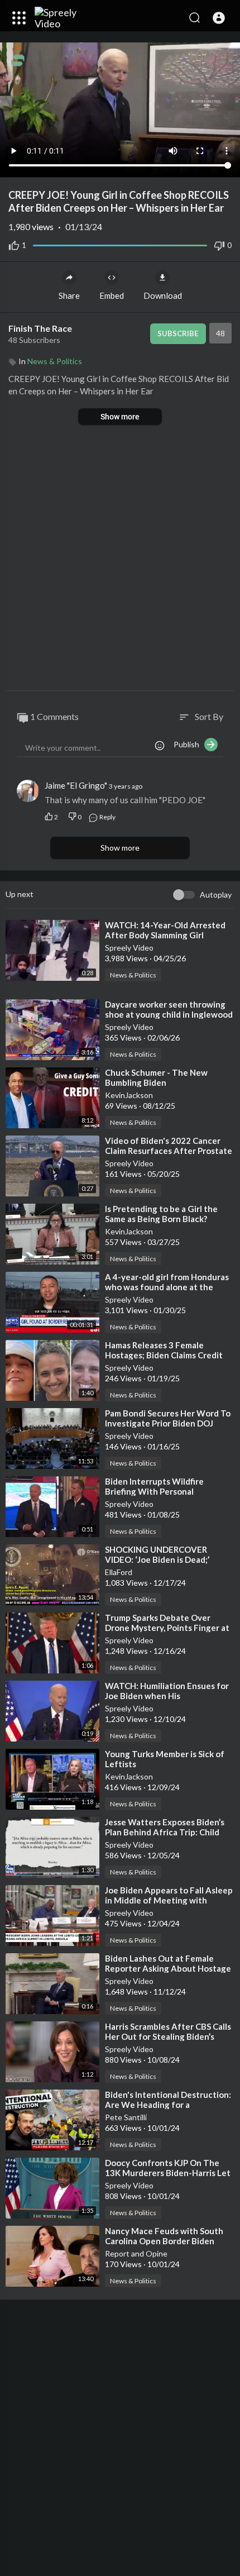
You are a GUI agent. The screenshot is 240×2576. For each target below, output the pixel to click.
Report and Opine (136, 2253)
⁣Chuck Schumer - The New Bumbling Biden (156, 1077)
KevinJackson (129, 1095)
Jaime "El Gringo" (76, 785)
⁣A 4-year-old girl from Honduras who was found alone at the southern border (167, 1287)
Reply (107, 817)
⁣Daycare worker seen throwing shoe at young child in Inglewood (169, 1009)
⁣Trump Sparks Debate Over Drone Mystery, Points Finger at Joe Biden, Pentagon (167, 1628)
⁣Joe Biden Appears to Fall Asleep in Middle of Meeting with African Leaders (169, 1900)
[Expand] (19, 18)
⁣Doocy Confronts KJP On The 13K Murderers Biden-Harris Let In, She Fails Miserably (168, 2173)
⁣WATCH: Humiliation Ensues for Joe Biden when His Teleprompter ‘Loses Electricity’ (168, 1696)
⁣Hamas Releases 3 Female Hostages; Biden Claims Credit (164, 1350)
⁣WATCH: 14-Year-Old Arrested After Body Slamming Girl (165, 930)
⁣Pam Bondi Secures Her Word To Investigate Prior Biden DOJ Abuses (168, 1423)
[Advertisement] (120, 559)
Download (163, 295)
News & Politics (55, 361)
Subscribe (178, 333)
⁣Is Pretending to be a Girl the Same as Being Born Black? (161, 1214)
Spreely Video (129, 948)
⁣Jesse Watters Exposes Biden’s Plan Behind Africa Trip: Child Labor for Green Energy (165, 1832)
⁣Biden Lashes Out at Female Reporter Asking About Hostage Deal (168, 1968)
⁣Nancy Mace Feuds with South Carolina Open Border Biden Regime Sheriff (164, 2241)
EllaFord (119, 1572)
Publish (189, 744)
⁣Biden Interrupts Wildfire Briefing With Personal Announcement (154, 1491)
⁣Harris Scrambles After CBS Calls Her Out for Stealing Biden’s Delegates (168, 2036)
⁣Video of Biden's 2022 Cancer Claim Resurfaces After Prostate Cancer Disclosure (169, 1151)
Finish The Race (41, 328)
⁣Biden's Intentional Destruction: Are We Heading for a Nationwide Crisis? (168, 2105)
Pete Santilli (126, 2117)
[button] (219, 18)
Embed (112, 295)
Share (69, 295)
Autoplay (216, 895)
